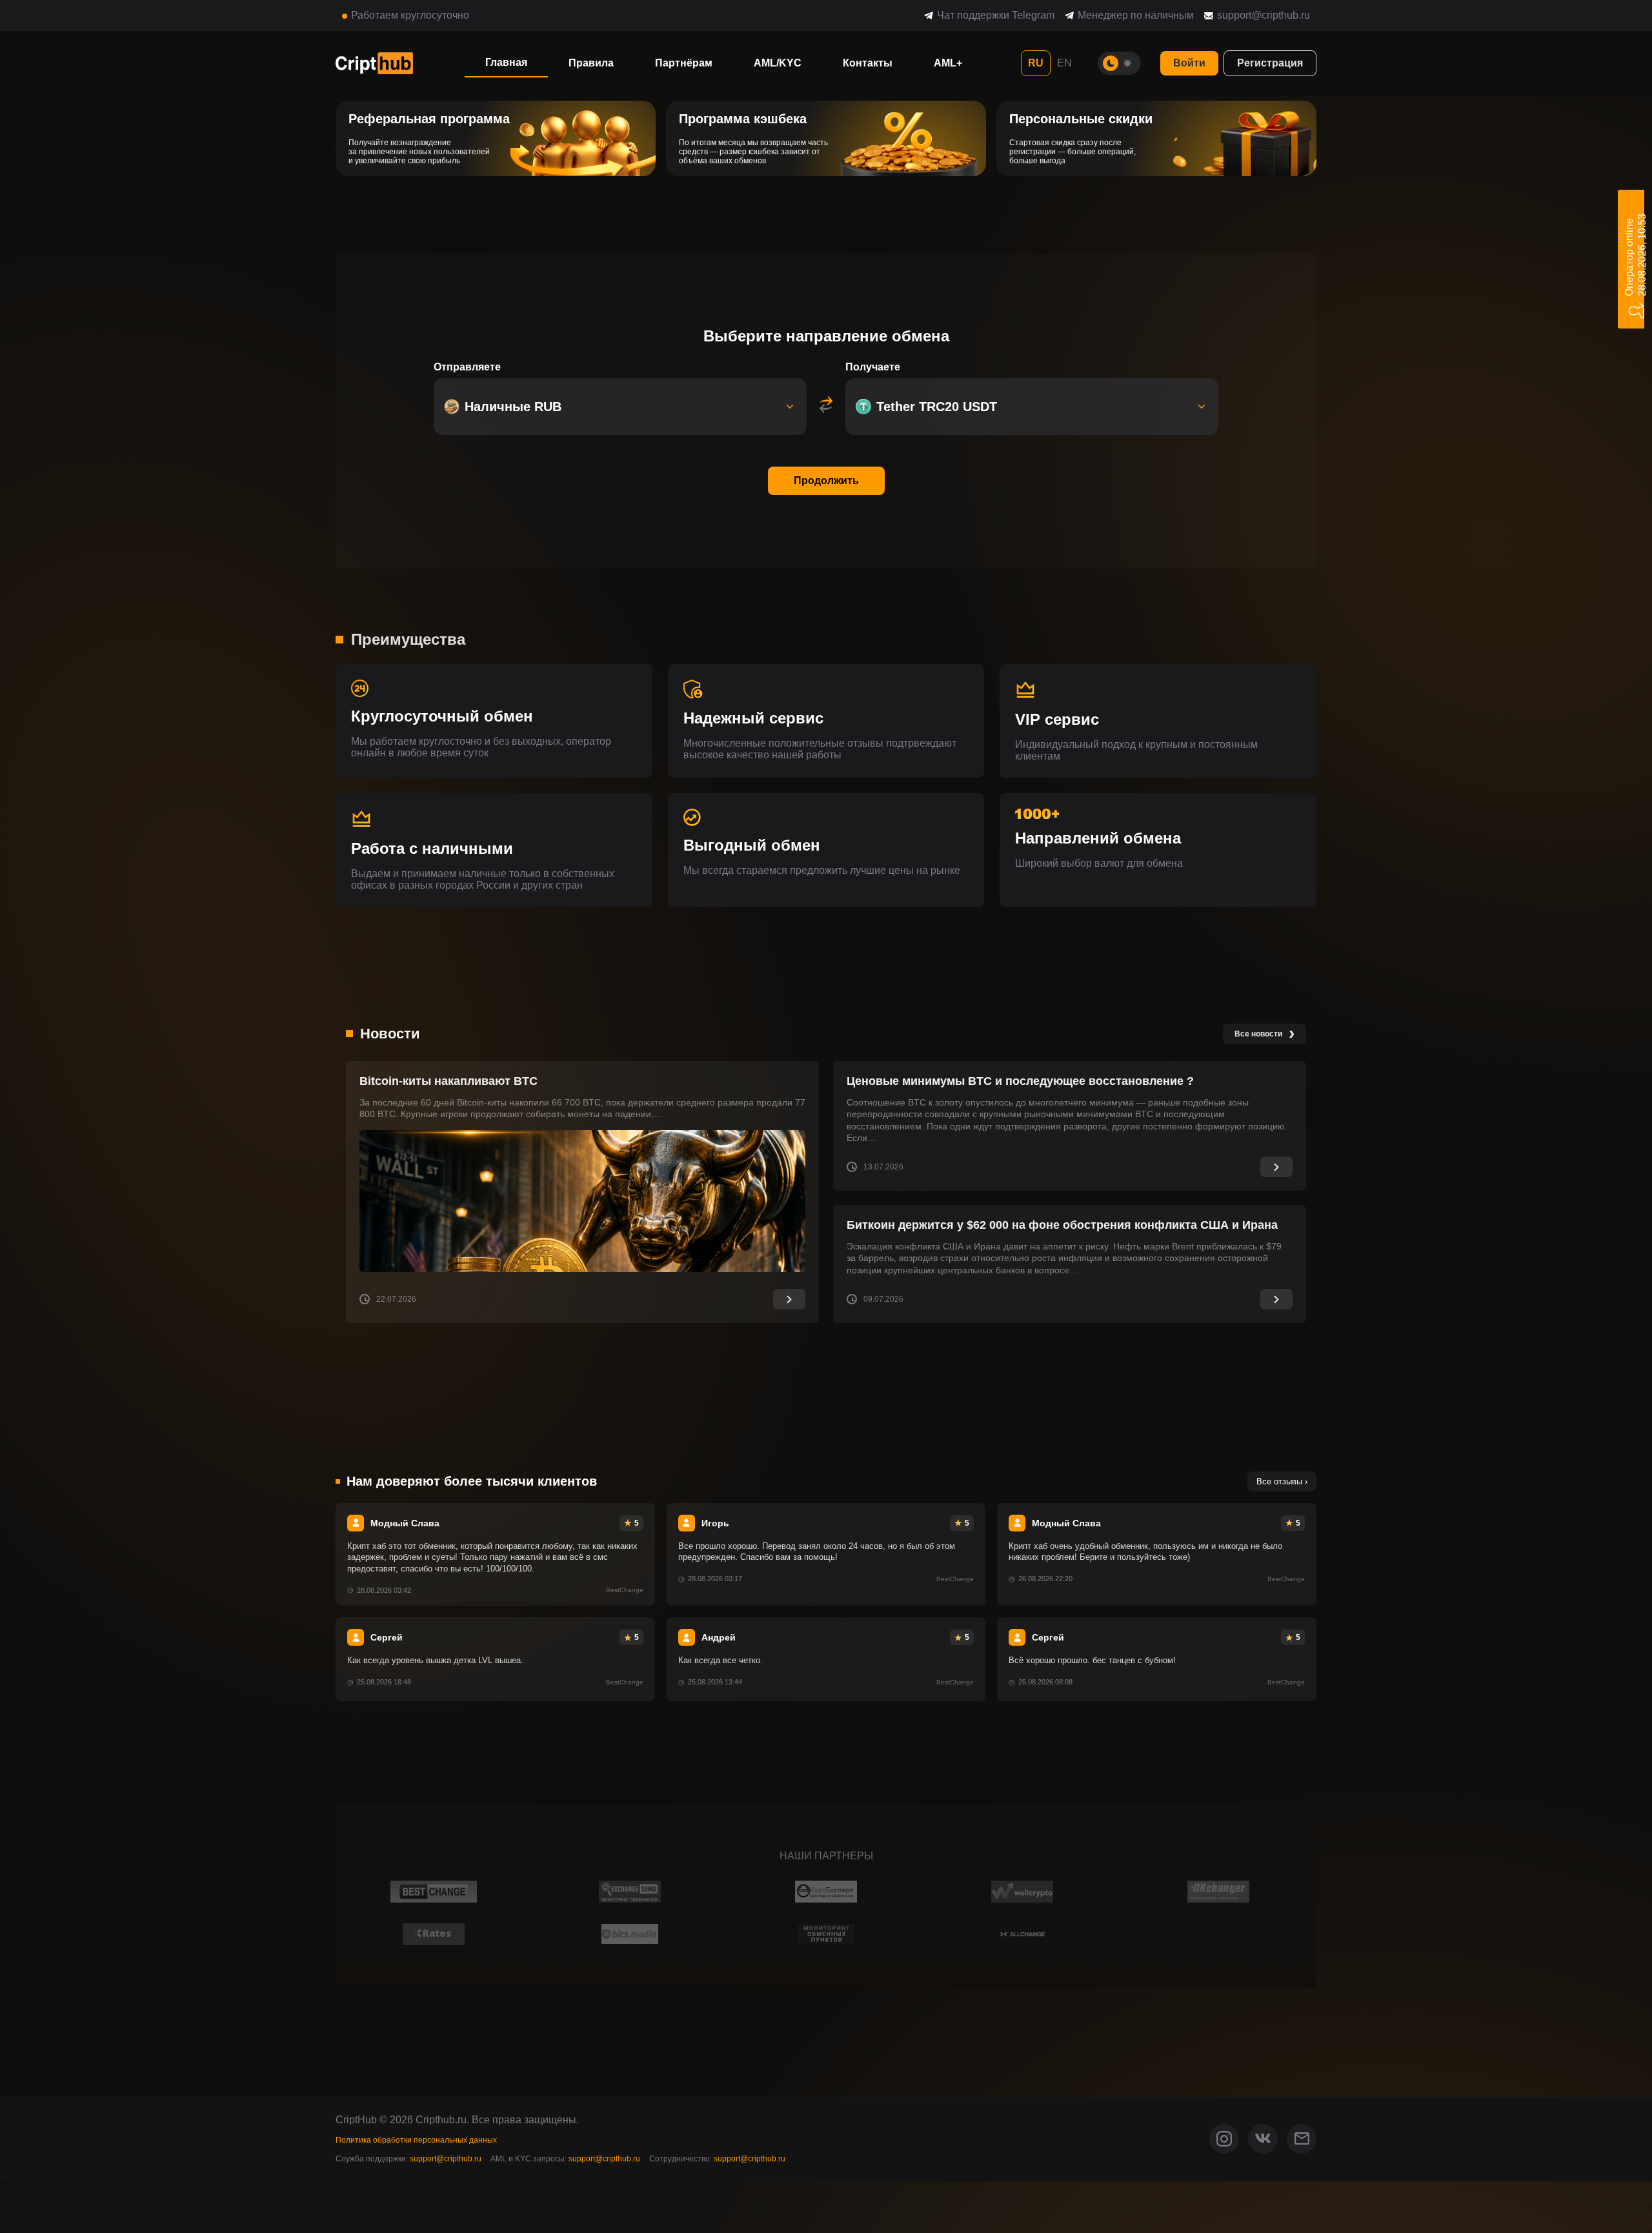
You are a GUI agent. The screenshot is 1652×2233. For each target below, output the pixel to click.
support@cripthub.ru (1264, 15)
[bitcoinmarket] (826, 1934)
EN (1064, 63)
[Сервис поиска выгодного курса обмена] (1022, 1892)
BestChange (625, 1590)
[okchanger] (1219, 1892)
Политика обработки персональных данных (416, 2140)
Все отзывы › (1282, 1481)
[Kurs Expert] (826, 1892)
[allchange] (1022, 1934)
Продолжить (826, 480)
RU (1036, 63)
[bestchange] (434, 1892)
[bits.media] (630, 1934)
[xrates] (434, 1934)
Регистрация (1270, 63)
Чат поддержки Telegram (996, 15)
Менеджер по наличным (1136, 15)
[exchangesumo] (630, 1892)
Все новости (1264, 1033)
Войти (1189, 63)
